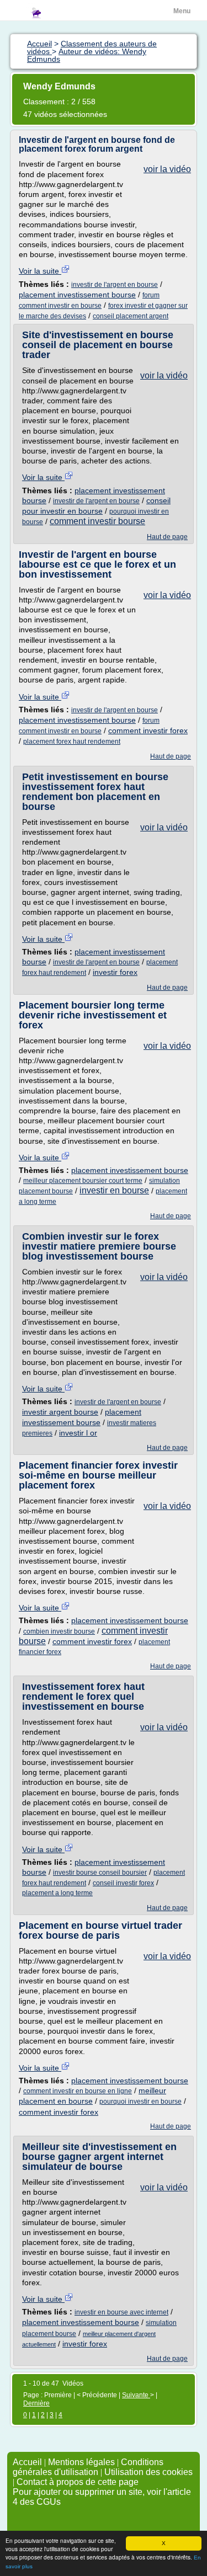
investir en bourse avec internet (121, 2312)
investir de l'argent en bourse (115, 285)
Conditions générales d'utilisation (88, 2467)
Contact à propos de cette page (78, 2482)
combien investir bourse (59, 1631)
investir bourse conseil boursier (100, 1873)
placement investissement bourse (77, 295)
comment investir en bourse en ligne (78, 2091)
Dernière (36, 2403)
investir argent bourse (60, 1412)
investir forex (115, 972)
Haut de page (167, 537)
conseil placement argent (131, 316)
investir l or (78, 1433)
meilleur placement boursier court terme (83, 1181)
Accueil (27, 2462)
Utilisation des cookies (148, 2472)
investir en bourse (114, 1190)
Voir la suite (40, 271)
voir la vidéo (167, 169)
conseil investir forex (123, 1883)
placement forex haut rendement (72, 742)
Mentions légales (81, 2462)
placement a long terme (57, 1893)
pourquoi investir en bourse (140, 2102)
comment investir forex (148, 730)
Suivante (136, 2395)
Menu (182, 11)
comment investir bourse (97, 521)
